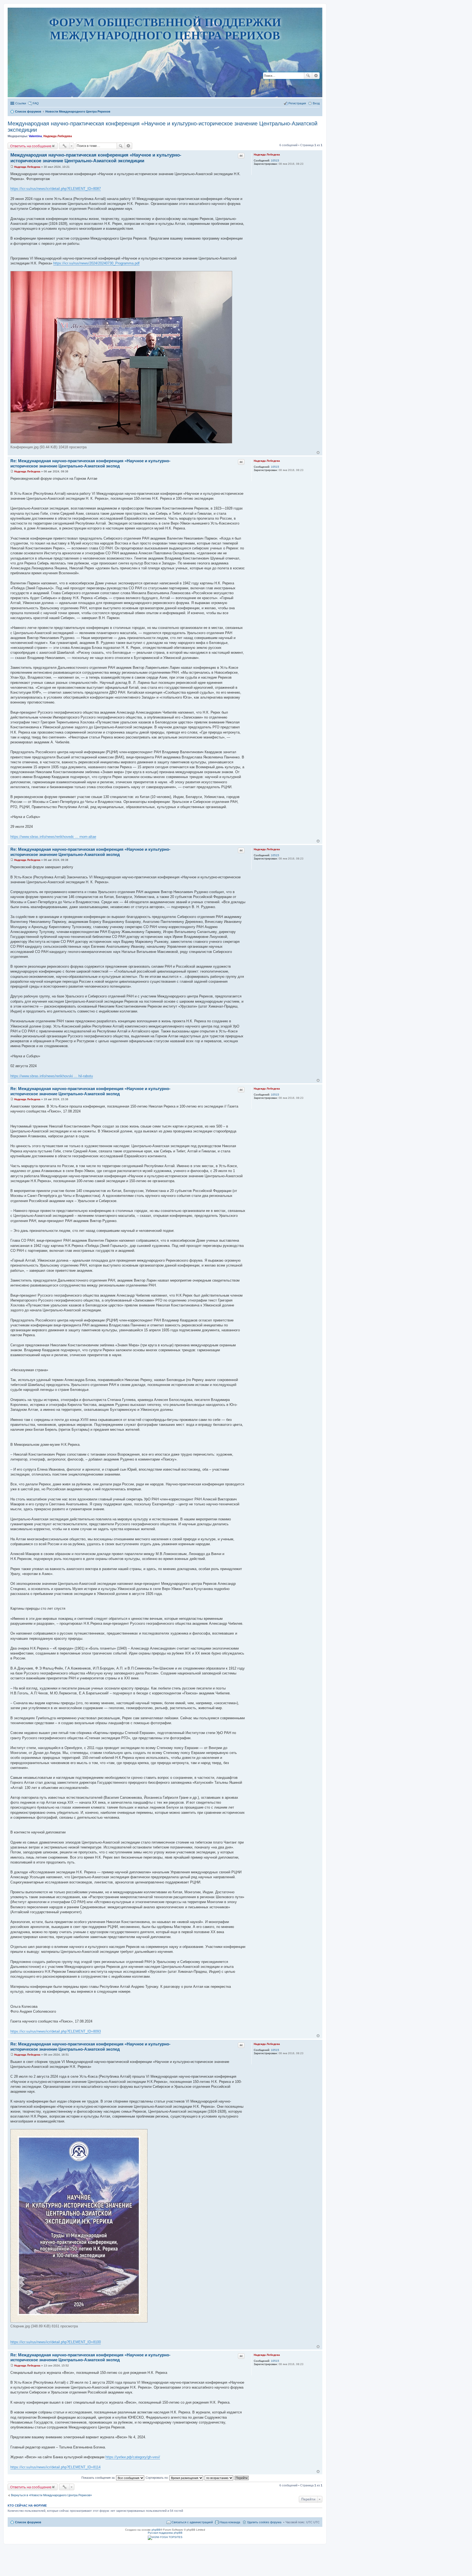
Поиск (308, 76)
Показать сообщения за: (99, 2478)
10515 (275, 161)
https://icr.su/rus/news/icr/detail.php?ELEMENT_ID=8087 (56, 189)
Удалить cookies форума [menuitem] (264, 2522)
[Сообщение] (12, 167)
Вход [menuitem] (316, 103)
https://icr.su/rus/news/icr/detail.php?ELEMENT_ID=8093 (56, 2031)
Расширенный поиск (316, 76)
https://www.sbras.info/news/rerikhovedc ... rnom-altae (53, 837)
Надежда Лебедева (58, 136)
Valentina (35, 136)
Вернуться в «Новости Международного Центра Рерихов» (51, 2495)
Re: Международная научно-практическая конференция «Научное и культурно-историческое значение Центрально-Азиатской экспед (90, 463)
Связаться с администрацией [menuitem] (192, 2522)
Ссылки (21, 103)
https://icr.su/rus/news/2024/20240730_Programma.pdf (96, 263)
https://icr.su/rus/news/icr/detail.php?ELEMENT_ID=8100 (56, 2342)
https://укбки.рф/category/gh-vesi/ (133, 2457)
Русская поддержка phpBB (165, 2533)
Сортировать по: (157, 2478)
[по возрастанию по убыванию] (219, 2478)
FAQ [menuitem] (36, 103)
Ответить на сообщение (31, 146)
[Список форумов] (165, 80)
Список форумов (28, 2522)
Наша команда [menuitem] (230, 2522)
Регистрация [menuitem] (297, 103)
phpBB (156, 2530)
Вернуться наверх (318, 453)
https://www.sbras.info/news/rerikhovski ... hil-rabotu (52, 1076)
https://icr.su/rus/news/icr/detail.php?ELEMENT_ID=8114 (55, 2467)
